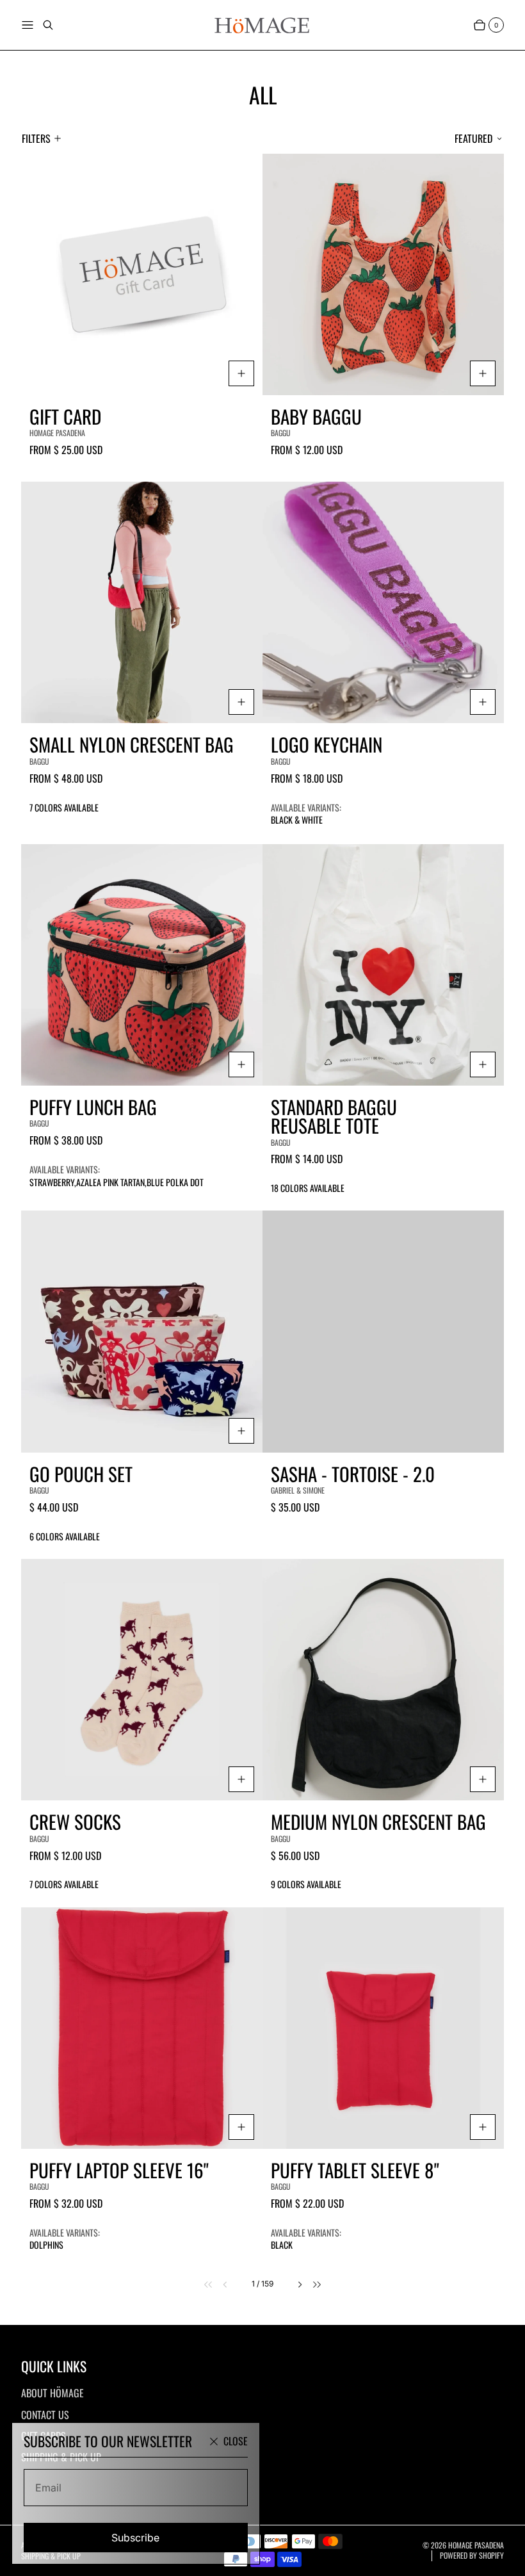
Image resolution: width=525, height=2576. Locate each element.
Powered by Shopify (472, 2556)
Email (48, 2488)
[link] (201, 2284)
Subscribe (135, 2538)
